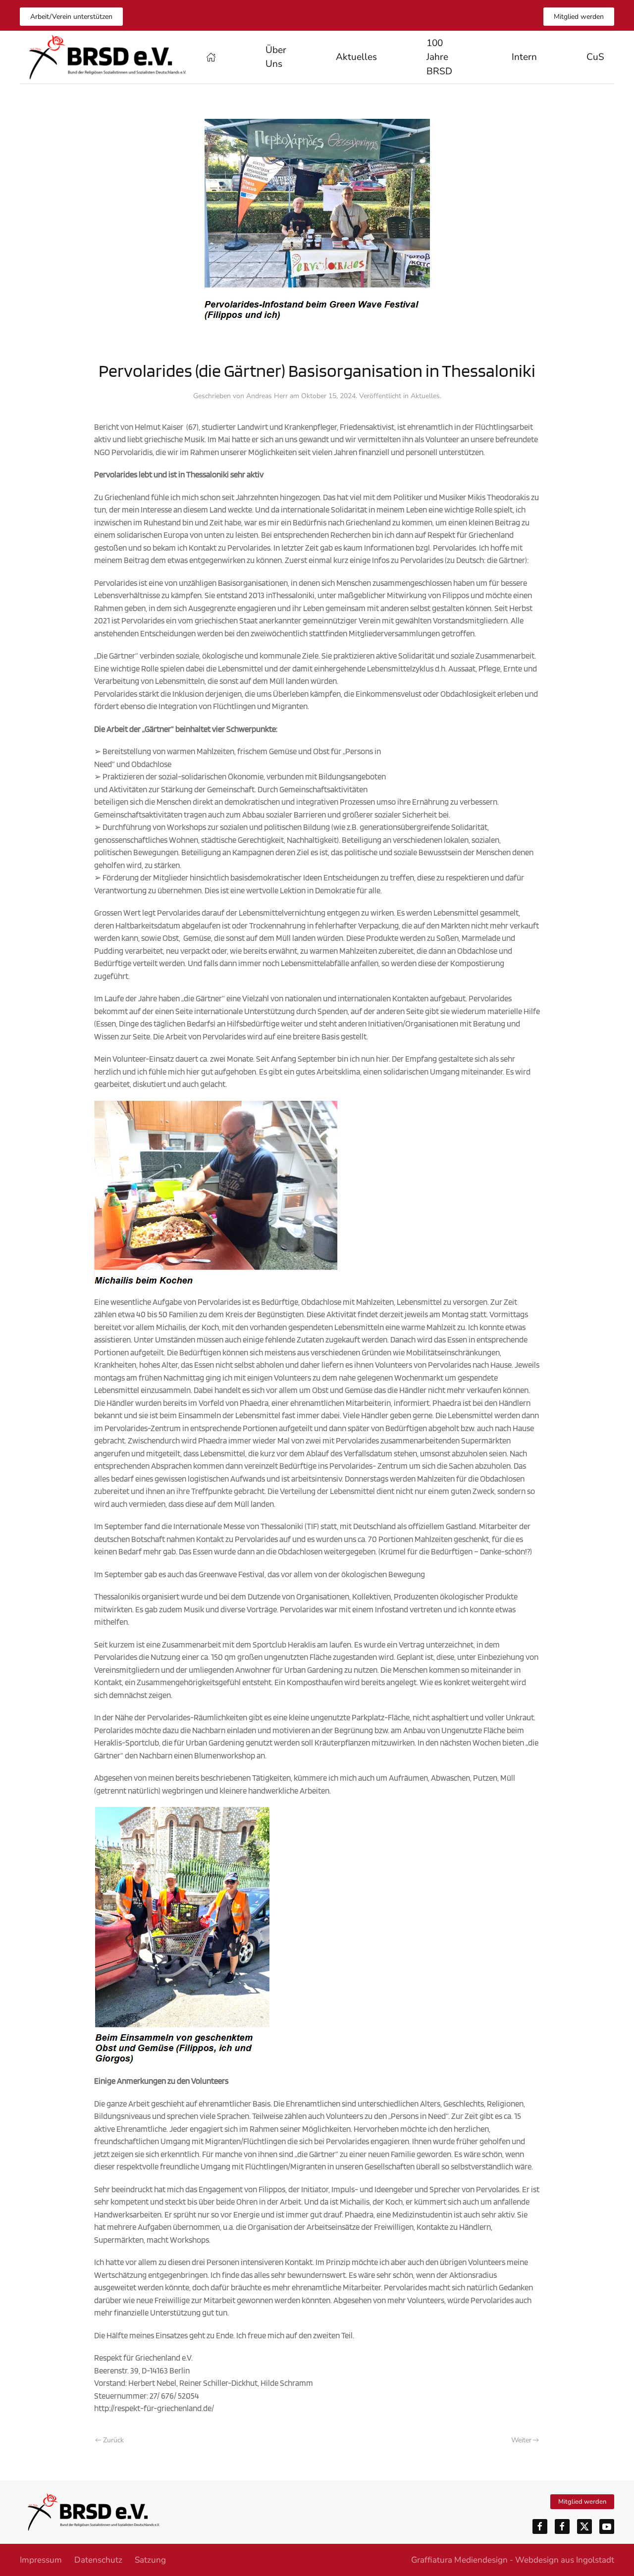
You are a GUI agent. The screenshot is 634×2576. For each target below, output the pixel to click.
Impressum (41, 2560)
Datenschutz (98, 2560)
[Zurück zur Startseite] (108, 57)
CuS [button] (595, 57)
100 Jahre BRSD (439, 57)
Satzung (150, 2560)
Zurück (113, 2440)
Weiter (521, 2440)
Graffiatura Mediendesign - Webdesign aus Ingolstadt (513, 2560)
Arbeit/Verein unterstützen (71, 17)
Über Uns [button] (276, 57)
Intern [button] (524, 57)
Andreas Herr (267, 396)
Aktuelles (356, 57)
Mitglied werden (579, 17)
